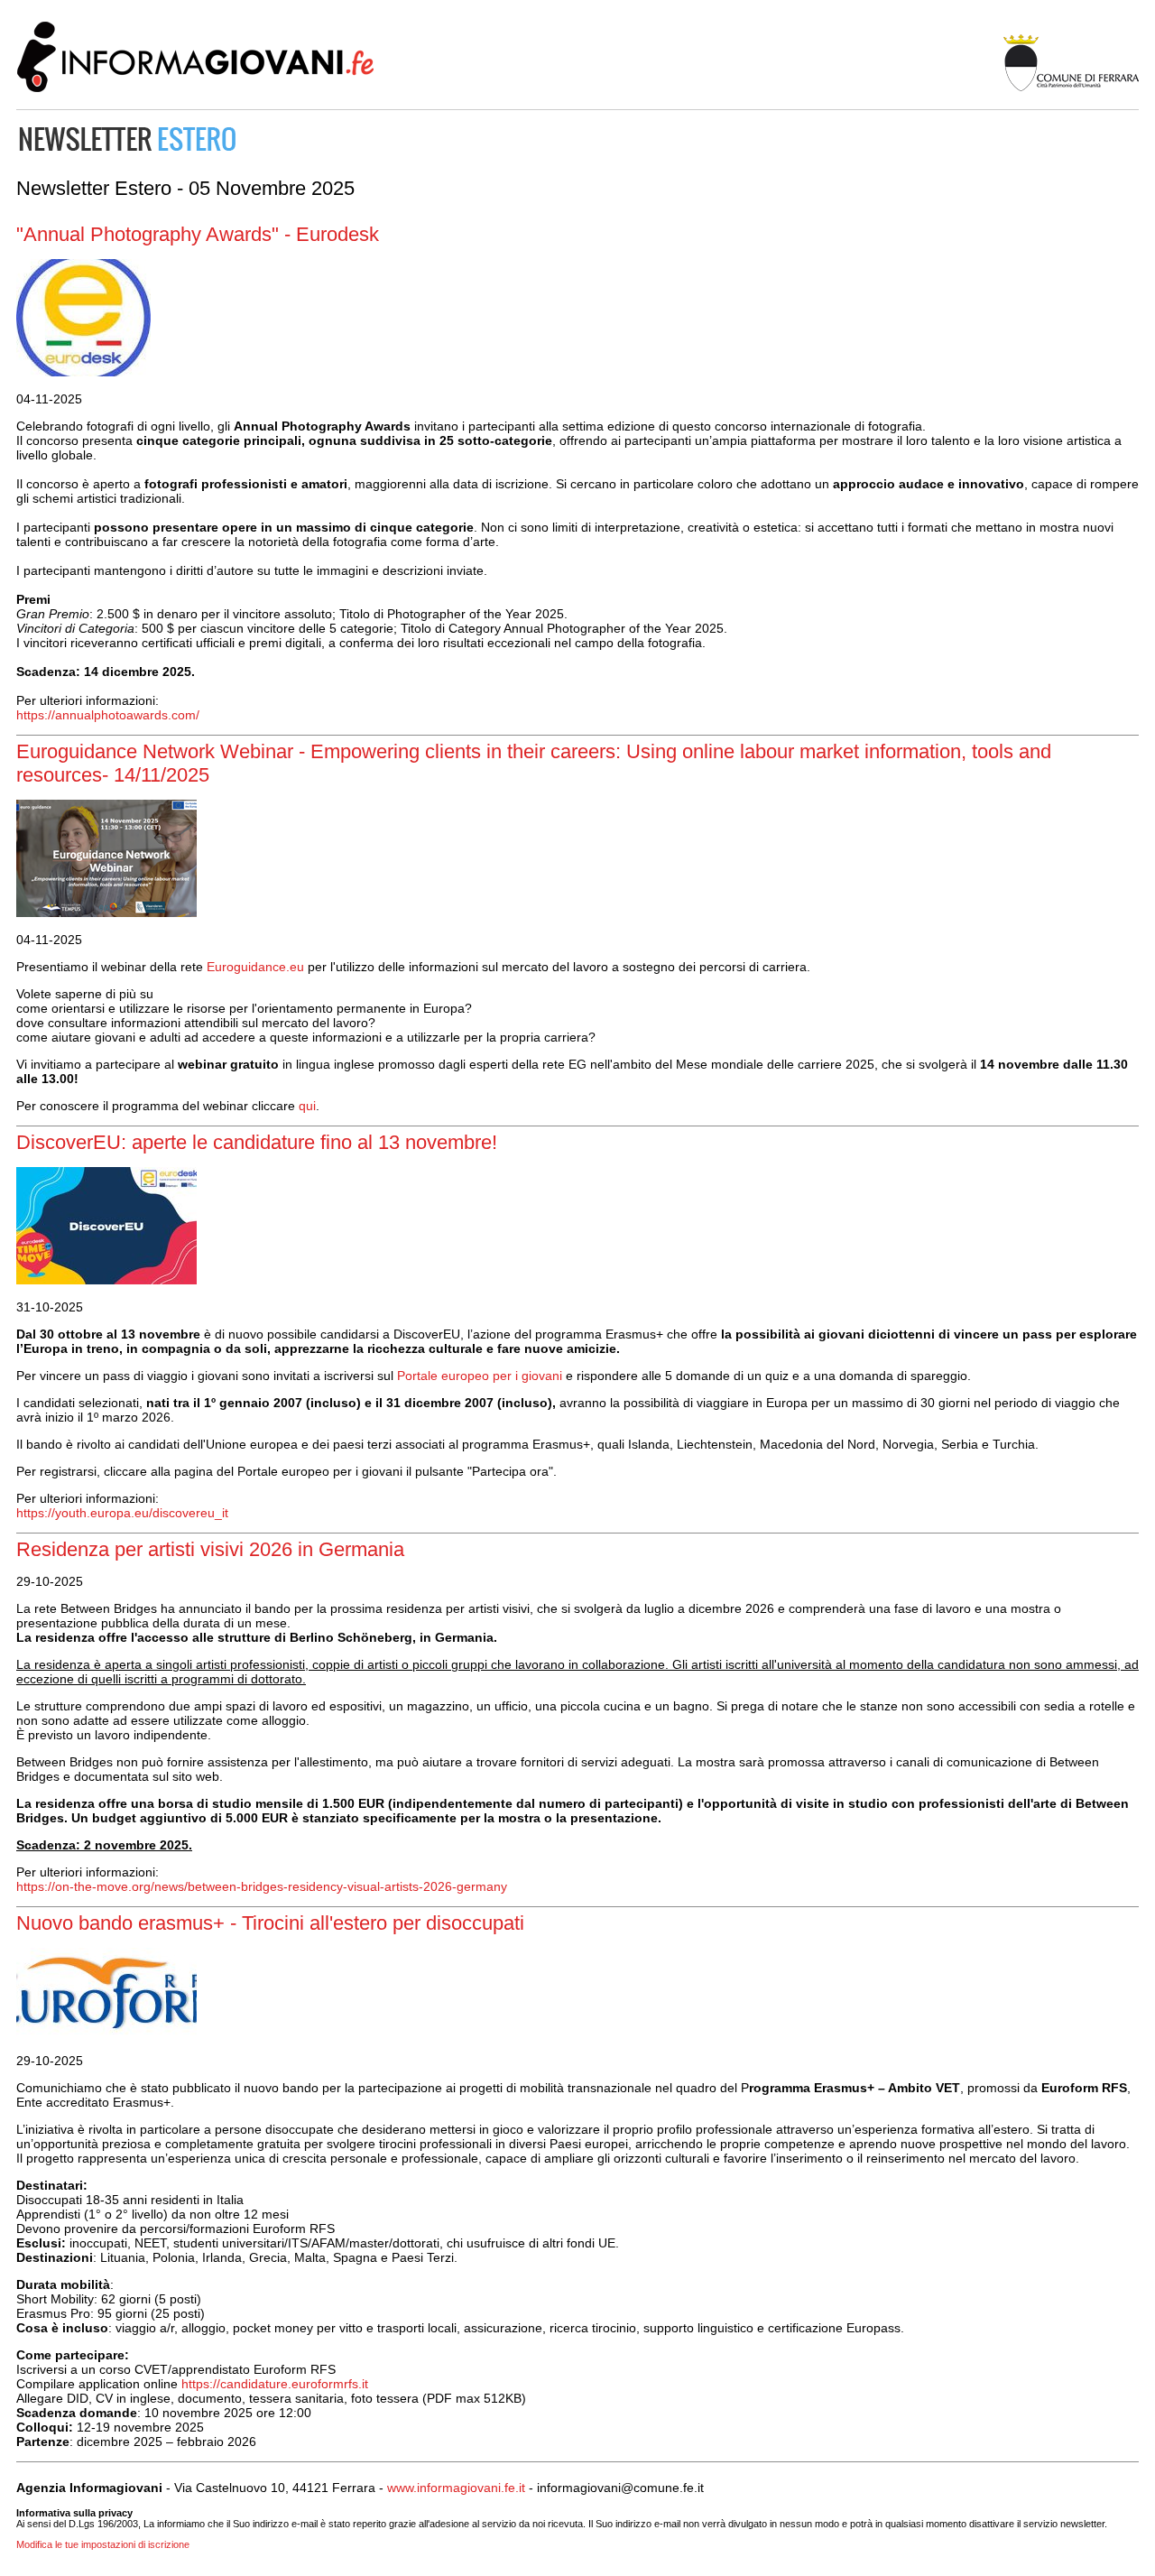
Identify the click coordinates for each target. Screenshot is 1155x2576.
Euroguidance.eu (255, 967)
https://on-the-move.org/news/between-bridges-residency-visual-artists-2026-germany (262, 1886)
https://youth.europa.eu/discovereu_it (122, 1513)
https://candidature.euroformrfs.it (275, 2384)
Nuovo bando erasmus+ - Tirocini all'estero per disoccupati (270, 1923)
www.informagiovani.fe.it (456, 2488)
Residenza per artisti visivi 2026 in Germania (210, 1549)
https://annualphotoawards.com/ (108, 715)
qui (307, 1106)
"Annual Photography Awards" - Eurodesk (198, 234)
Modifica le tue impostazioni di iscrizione (103, 2544)
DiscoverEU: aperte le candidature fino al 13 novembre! (257, 1142)
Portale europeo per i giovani (480, 1376)
